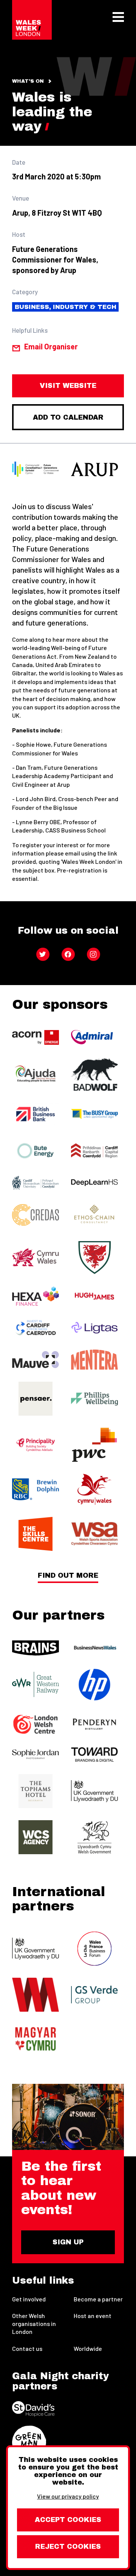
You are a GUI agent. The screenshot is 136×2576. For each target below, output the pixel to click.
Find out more (68, 1576)
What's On (28, 81)
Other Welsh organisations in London (34, 2323)
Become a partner (98, 2299)
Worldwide (88, 2348)
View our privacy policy (68, 2496)
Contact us (27, 2348)
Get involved (29, 2299)
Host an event (93, 2316)
